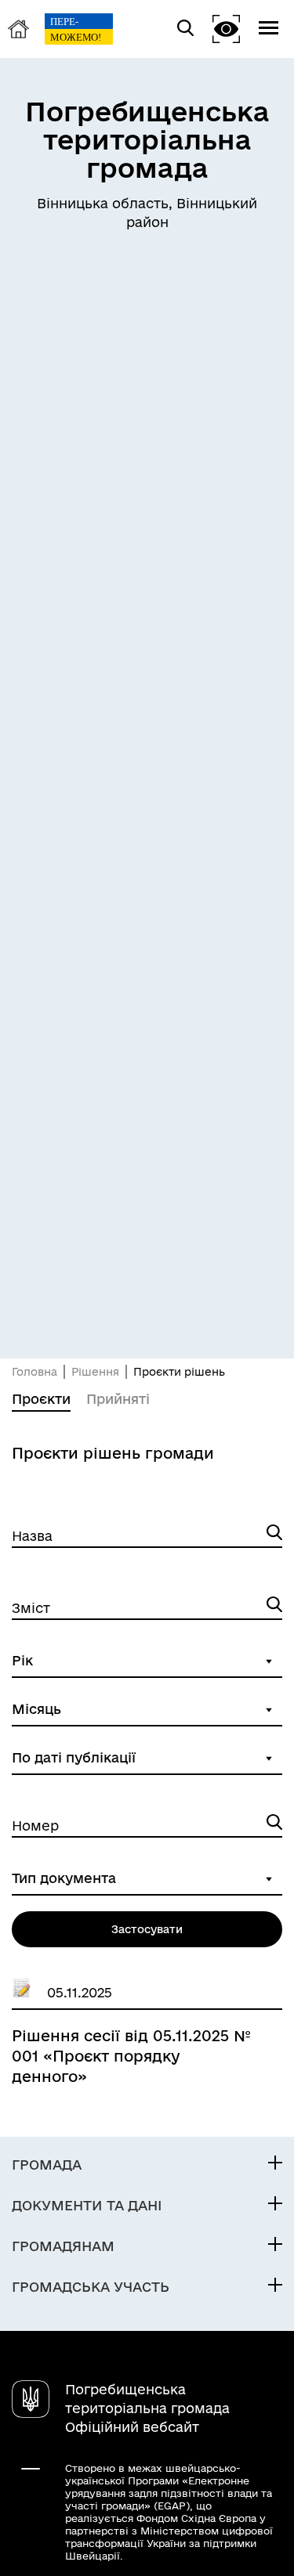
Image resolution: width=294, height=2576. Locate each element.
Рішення (95, 1372)
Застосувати (147, 1929)
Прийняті (118, 1399)
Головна (34, 1372)
